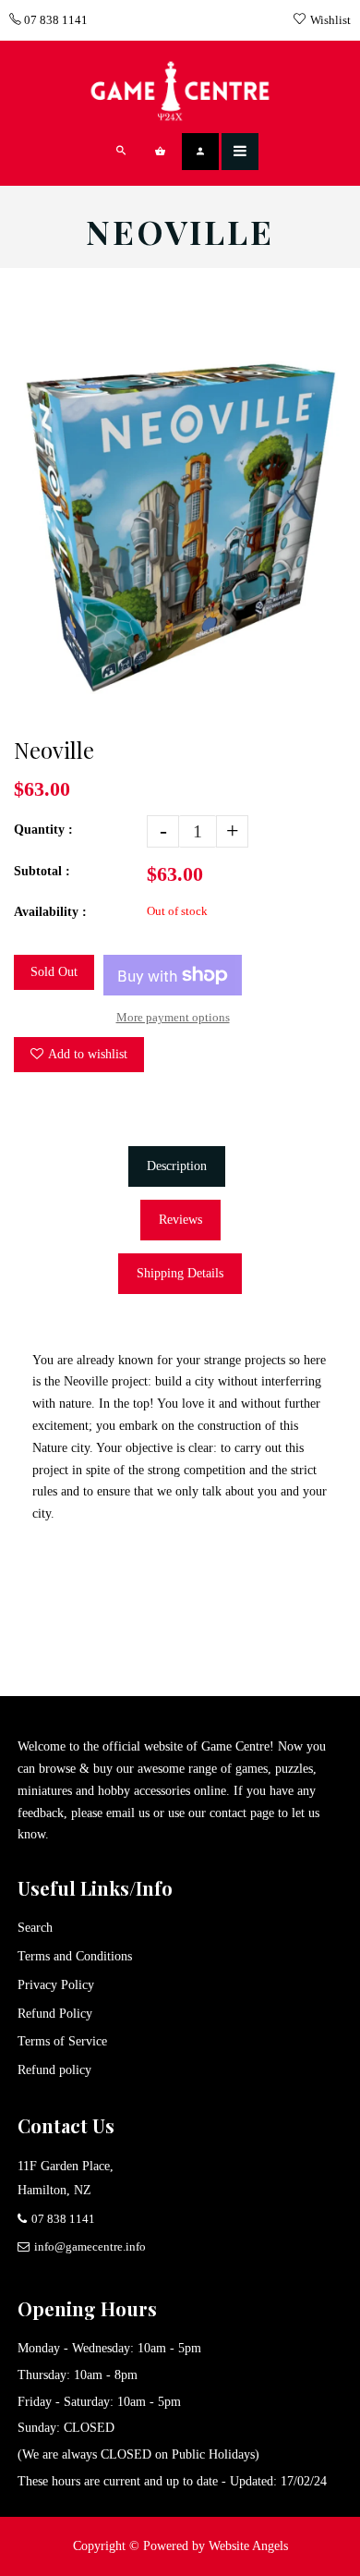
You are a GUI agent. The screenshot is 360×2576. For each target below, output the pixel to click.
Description (177, 1166)
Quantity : (43, 830)
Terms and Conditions (75, 1956)
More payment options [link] (173, 1017)
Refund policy (54, 2070)
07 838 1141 (54, 20)
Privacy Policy (56, 1985)
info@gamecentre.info (90, 2246)
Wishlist (330, 20)
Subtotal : (42, 871)
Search (35, 1928)
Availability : (50, 912)
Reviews (180, 1220)
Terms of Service (62, 2041)
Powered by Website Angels (216, 2546)
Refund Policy (55, 2014)
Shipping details (180, 1273)
